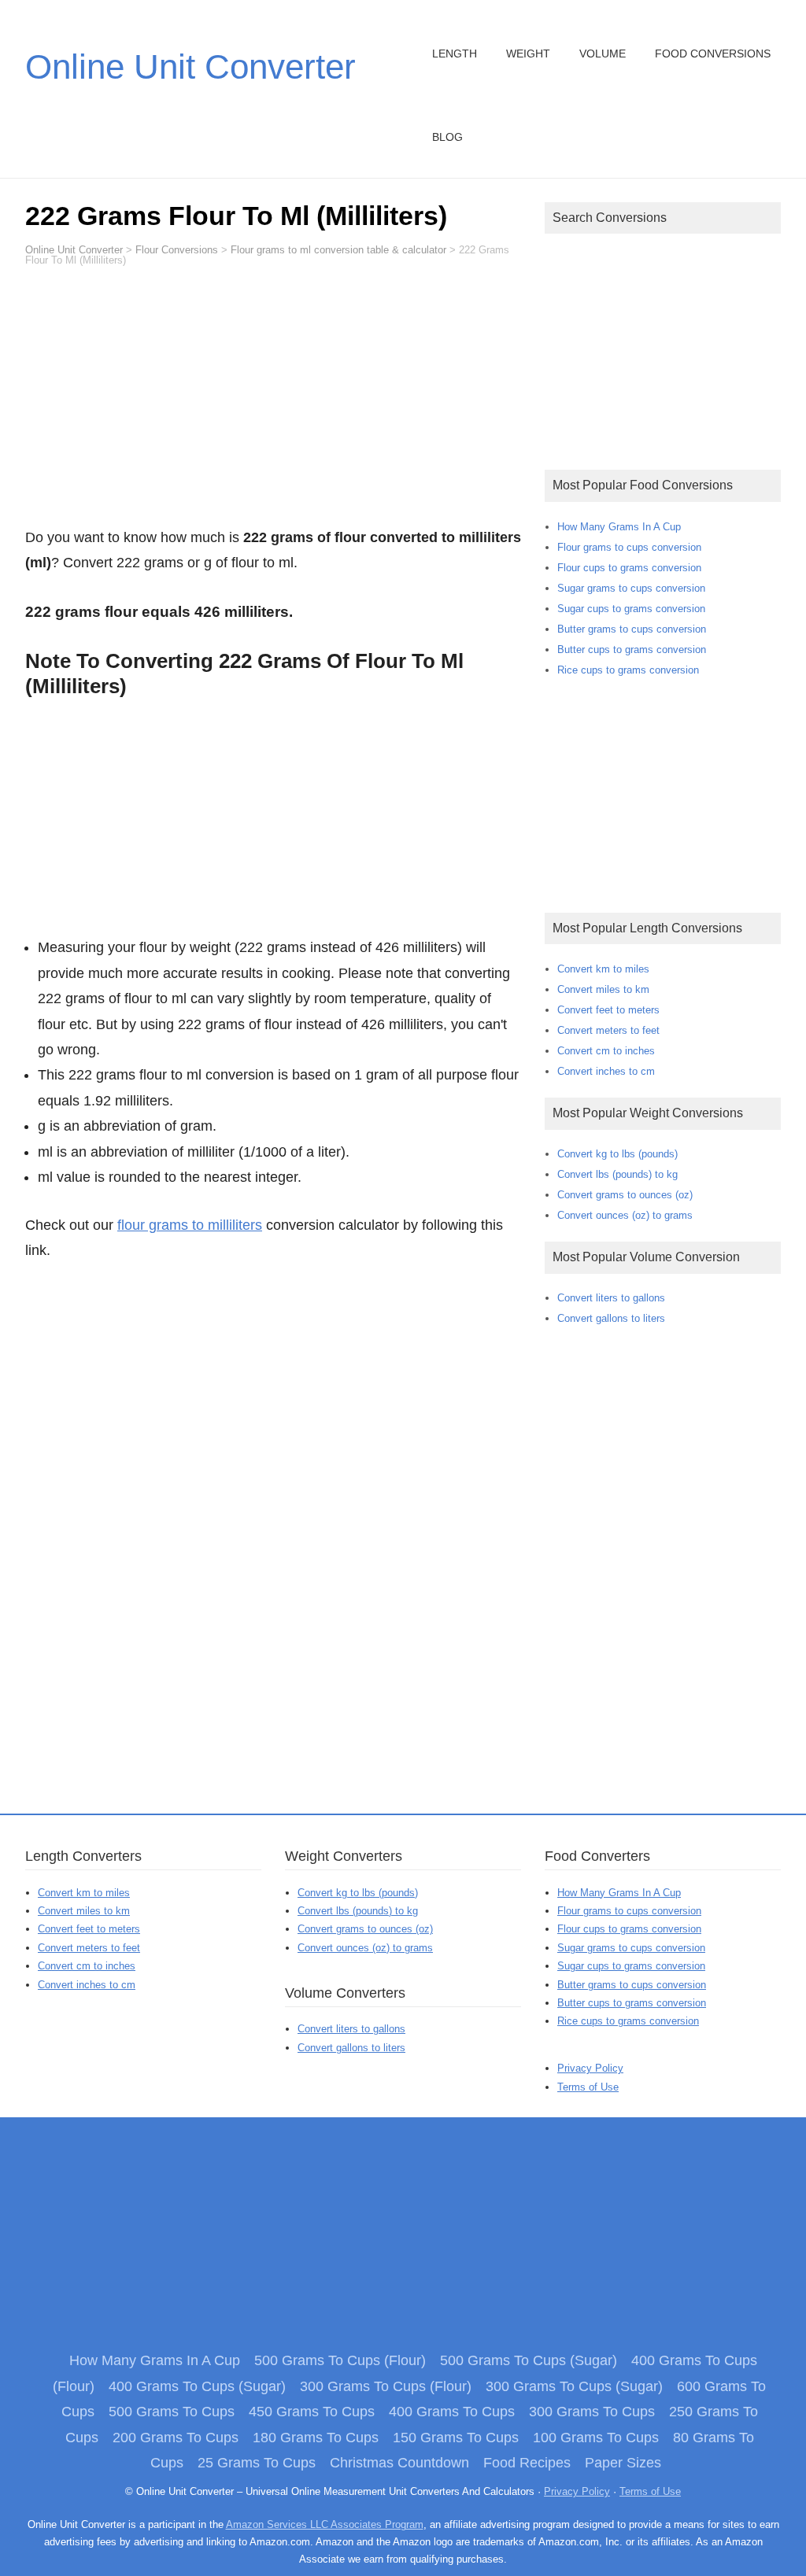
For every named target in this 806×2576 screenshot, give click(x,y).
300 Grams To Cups (592, 2412)
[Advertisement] (273, 404)
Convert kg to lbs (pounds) (617, 1154)
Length (455, 54)
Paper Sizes (623, 2463)
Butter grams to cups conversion (632, 629)
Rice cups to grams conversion (628, 670)
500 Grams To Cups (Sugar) (529, 2360)
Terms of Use (588, 2087)
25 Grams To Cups (257, 2463)
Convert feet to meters (608, 1010)
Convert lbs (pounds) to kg (617, 1174)
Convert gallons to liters (611, 1318)
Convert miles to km (603, 989)
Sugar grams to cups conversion (631, 588)
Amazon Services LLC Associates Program (325, 2524)
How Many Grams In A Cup (619, 527)
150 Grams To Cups (456, 2438)
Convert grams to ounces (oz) (625, 1195)
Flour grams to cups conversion (629, 547)
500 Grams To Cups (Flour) (340, 2360)
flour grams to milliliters (190, 1225)
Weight (528, 54)
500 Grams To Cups (172, 2412)
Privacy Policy (590, 2068)
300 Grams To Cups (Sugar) (574, 2386)
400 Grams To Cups (452, 2412)
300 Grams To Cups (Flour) (386, 2386)
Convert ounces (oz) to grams (625, 1215)
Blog (447, 137)
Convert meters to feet (608, 1030)
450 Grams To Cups (312, 2412)
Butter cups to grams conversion (632, 650)
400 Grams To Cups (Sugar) (197, 2386)
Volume (603, 54)
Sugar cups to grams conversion (631, 609)
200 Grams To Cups (176, 2438)
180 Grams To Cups (316, 2438)
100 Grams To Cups (596, 2438)
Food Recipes (527, 2463)
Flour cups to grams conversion (629, 568)
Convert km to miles (603, 969)
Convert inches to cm (606, 1071)
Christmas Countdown (399, 2463)
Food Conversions (713, 54)
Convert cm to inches (606, 1051)
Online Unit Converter (190, 66)
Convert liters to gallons (611, 1298)
